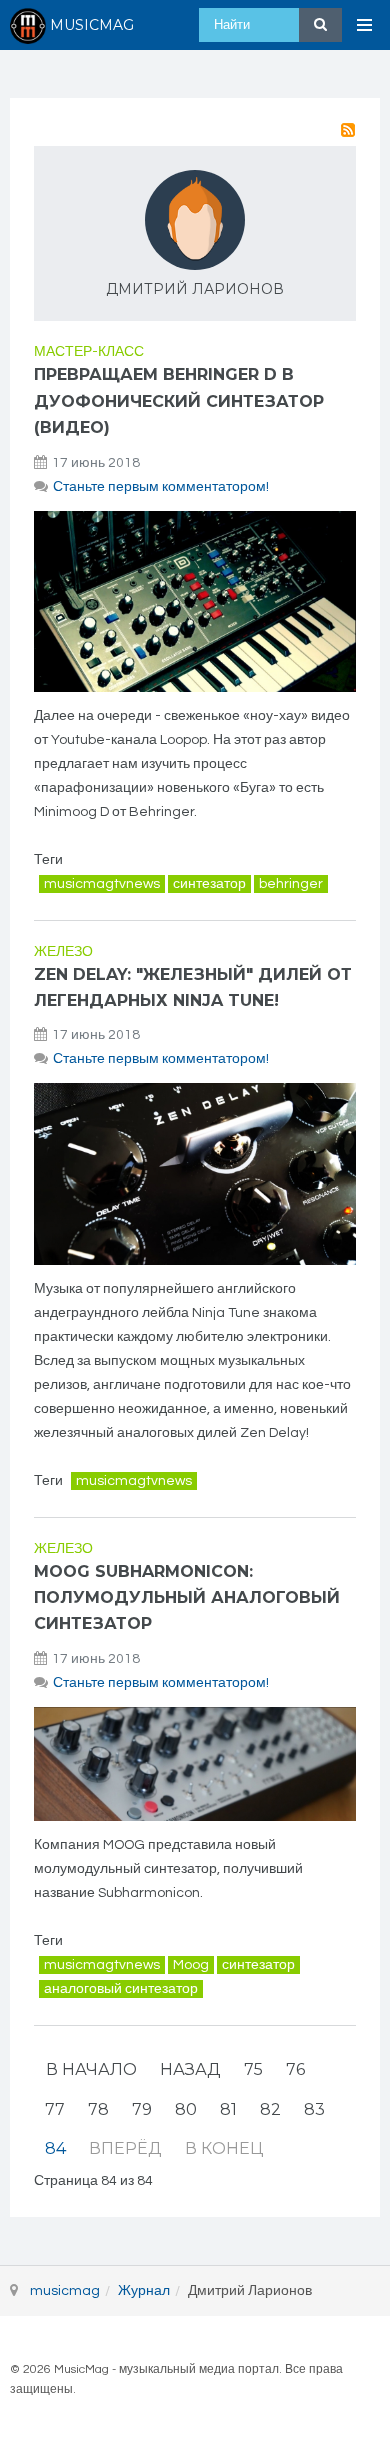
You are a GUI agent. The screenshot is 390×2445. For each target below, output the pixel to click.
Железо (63, 952)
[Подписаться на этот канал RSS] (348, 130)
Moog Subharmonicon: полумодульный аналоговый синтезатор (187, 1598)
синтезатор (209, 884)
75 (253, 2069)
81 (228, 2109)
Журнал (144, 2291)
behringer (291, 884)
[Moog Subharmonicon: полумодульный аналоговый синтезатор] (195, 1764)
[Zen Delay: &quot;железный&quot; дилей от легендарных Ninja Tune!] (195, 1173)
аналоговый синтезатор (121, 1989)
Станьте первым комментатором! (161, 487)
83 (314, 2109)
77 (55, 2109)
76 (295, 2069)
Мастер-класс (89, 352)
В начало (91, 2069)
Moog (191, 1965)
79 (142, 2109)
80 (186, 2109)
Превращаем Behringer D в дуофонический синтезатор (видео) (179, 401)
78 (98, 2109)
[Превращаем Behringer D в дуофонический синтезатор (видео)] (195, 601)
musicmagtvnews (102, 884)
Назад (190, 2069)
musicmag (65, 2291)
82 (270, 2109)
